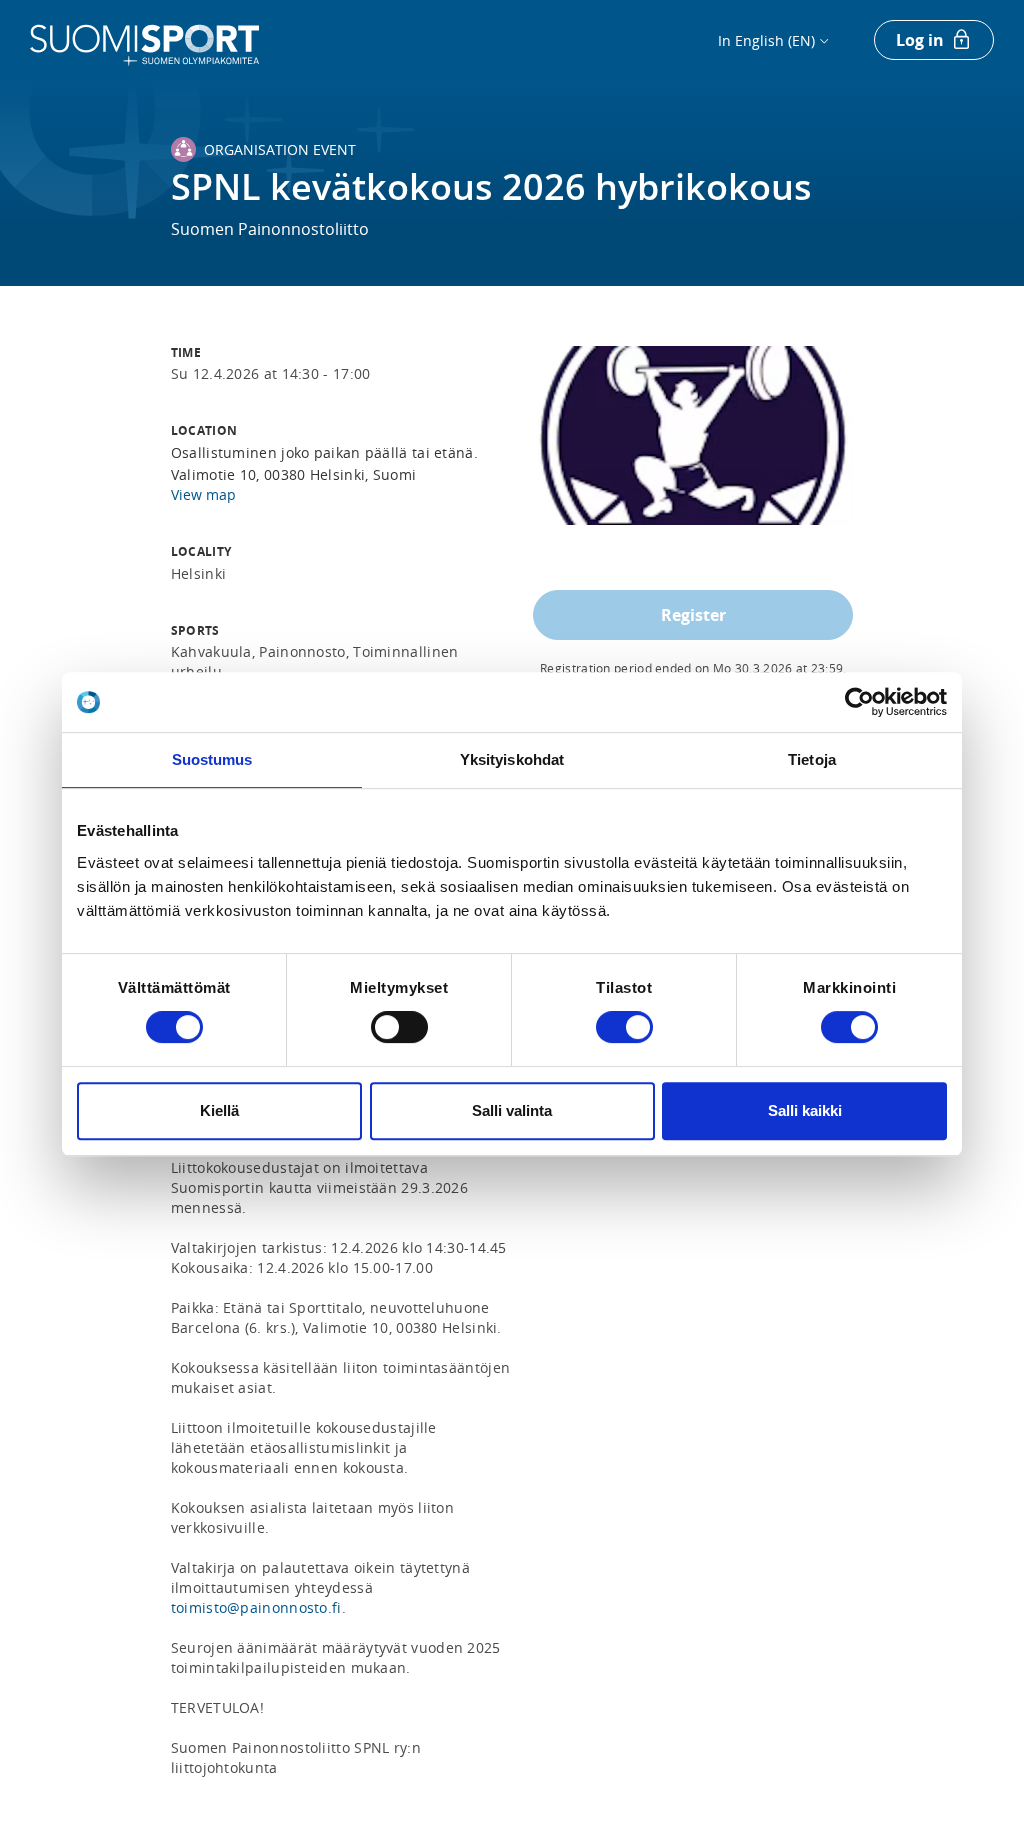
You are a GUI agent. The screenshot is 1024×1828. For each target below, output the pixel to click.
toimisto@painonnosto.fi (256, 1607)
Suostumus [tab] (212, 759)
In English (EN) (766, 40)
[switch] (399, 1027)
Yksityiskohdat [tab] (512, 759)
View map (203, 494)
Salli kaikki (805, 1110)
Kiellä (219, 1110)
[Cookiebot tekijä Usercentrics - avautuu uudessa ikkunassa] (859, 702)
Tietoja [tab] (812, 759)
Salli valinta (512, 1110)
